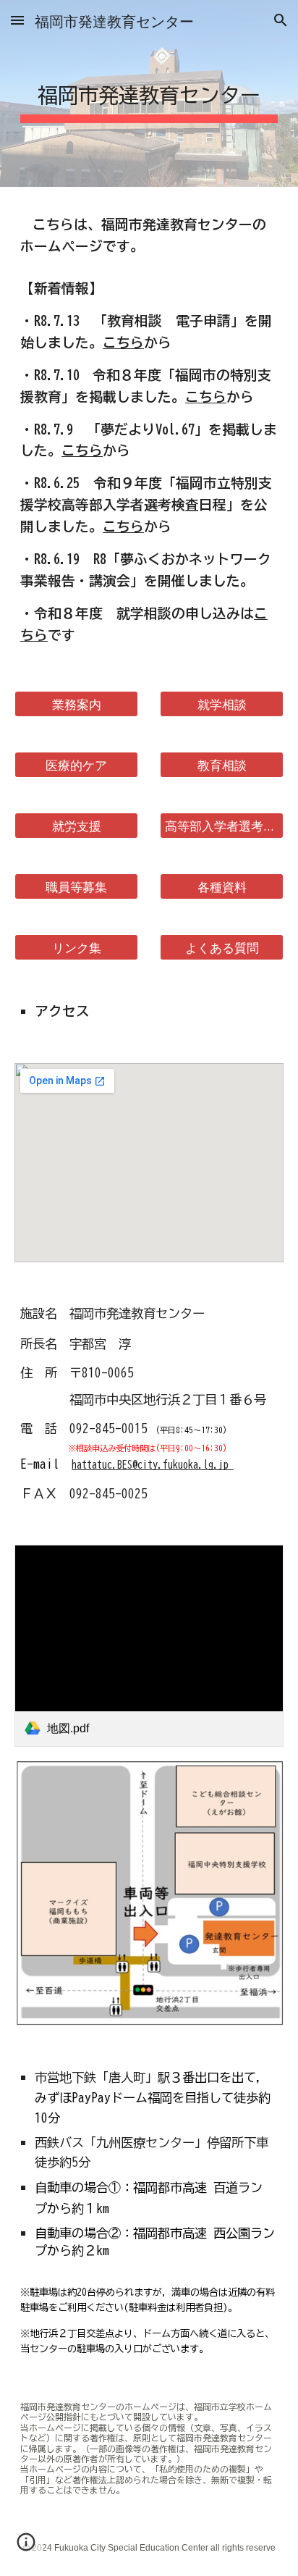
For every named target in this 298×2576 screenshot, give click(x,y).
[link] (149, 1646)
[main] (149, 93)
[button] (17, 20)
